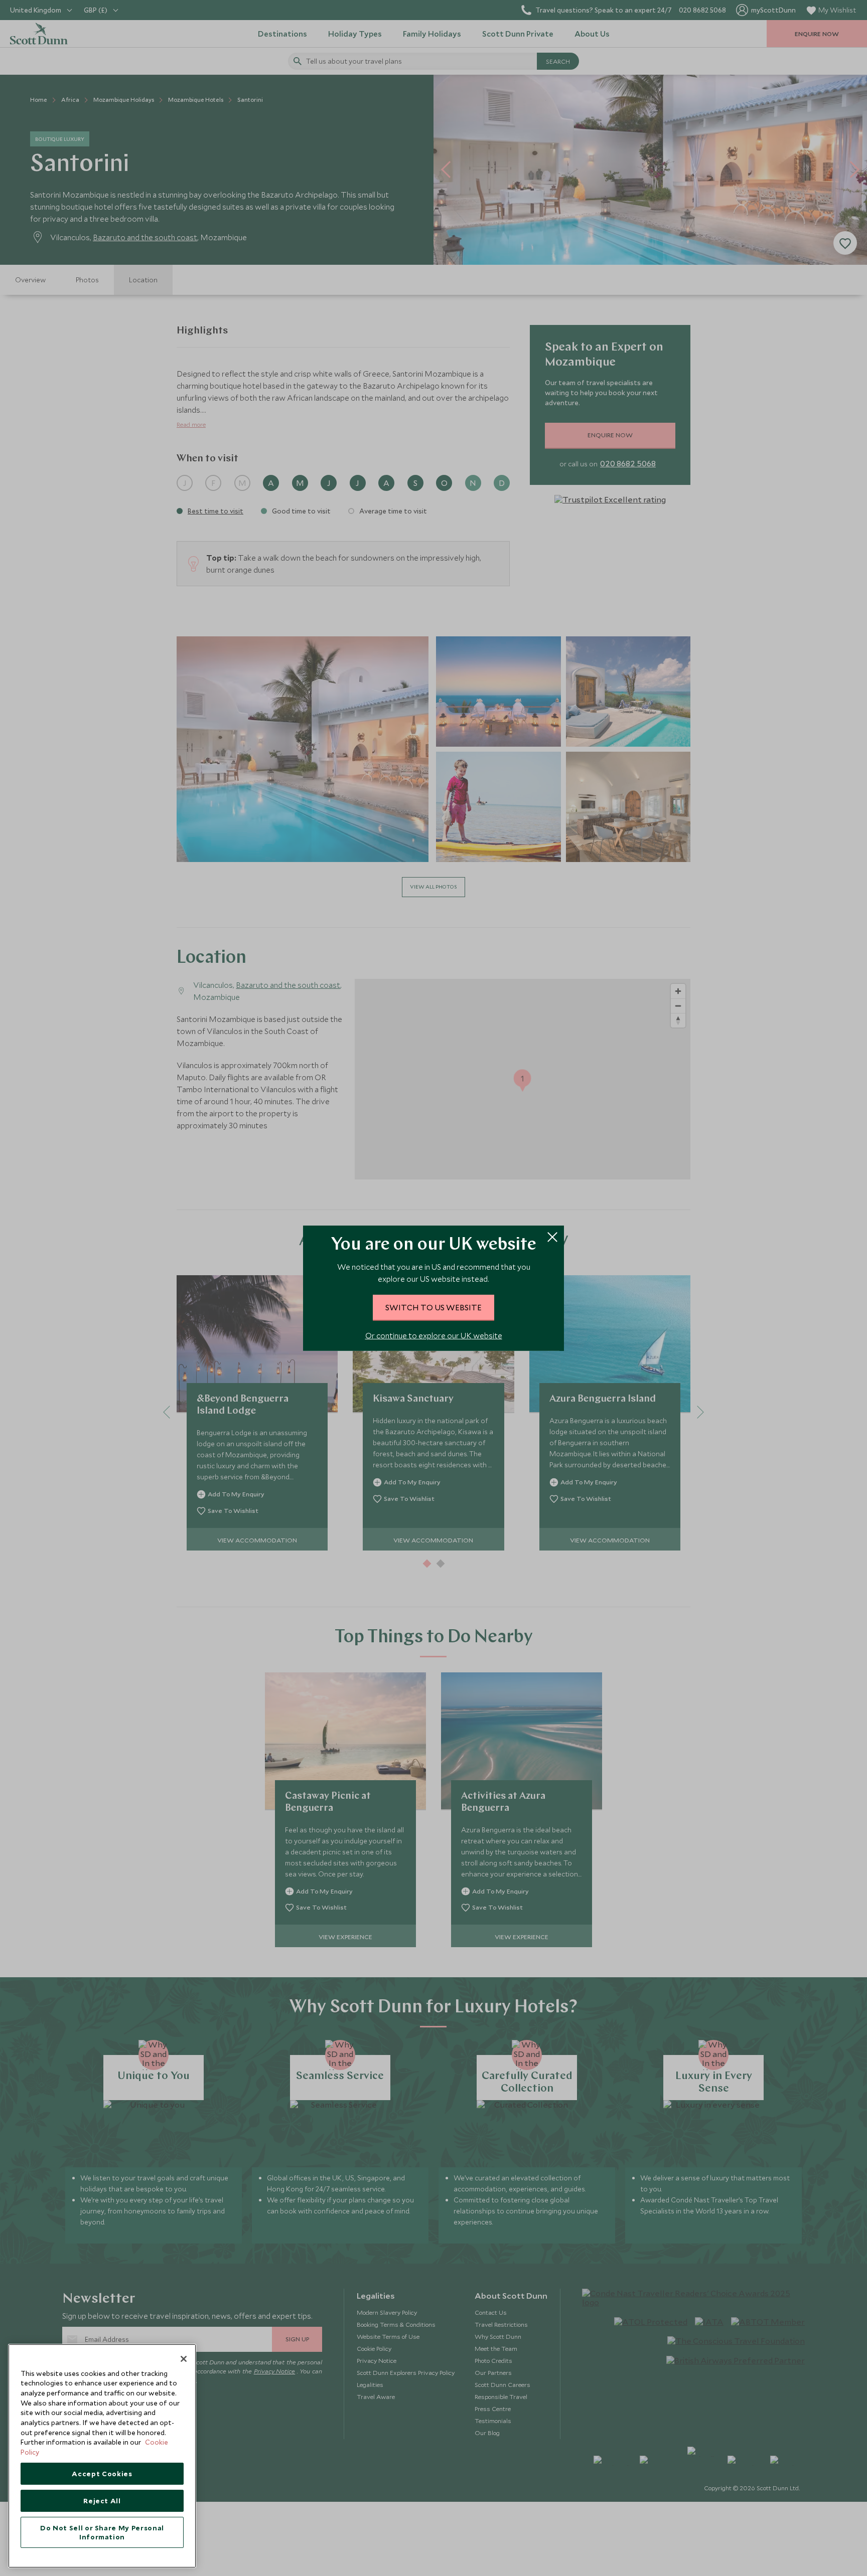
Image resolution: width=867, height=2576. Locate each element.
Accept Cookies (102, 2474)
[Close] (184, 2359)
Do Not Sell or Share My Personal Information (102, 2532)
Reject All (102, 2501)
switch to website (434, 1307)
